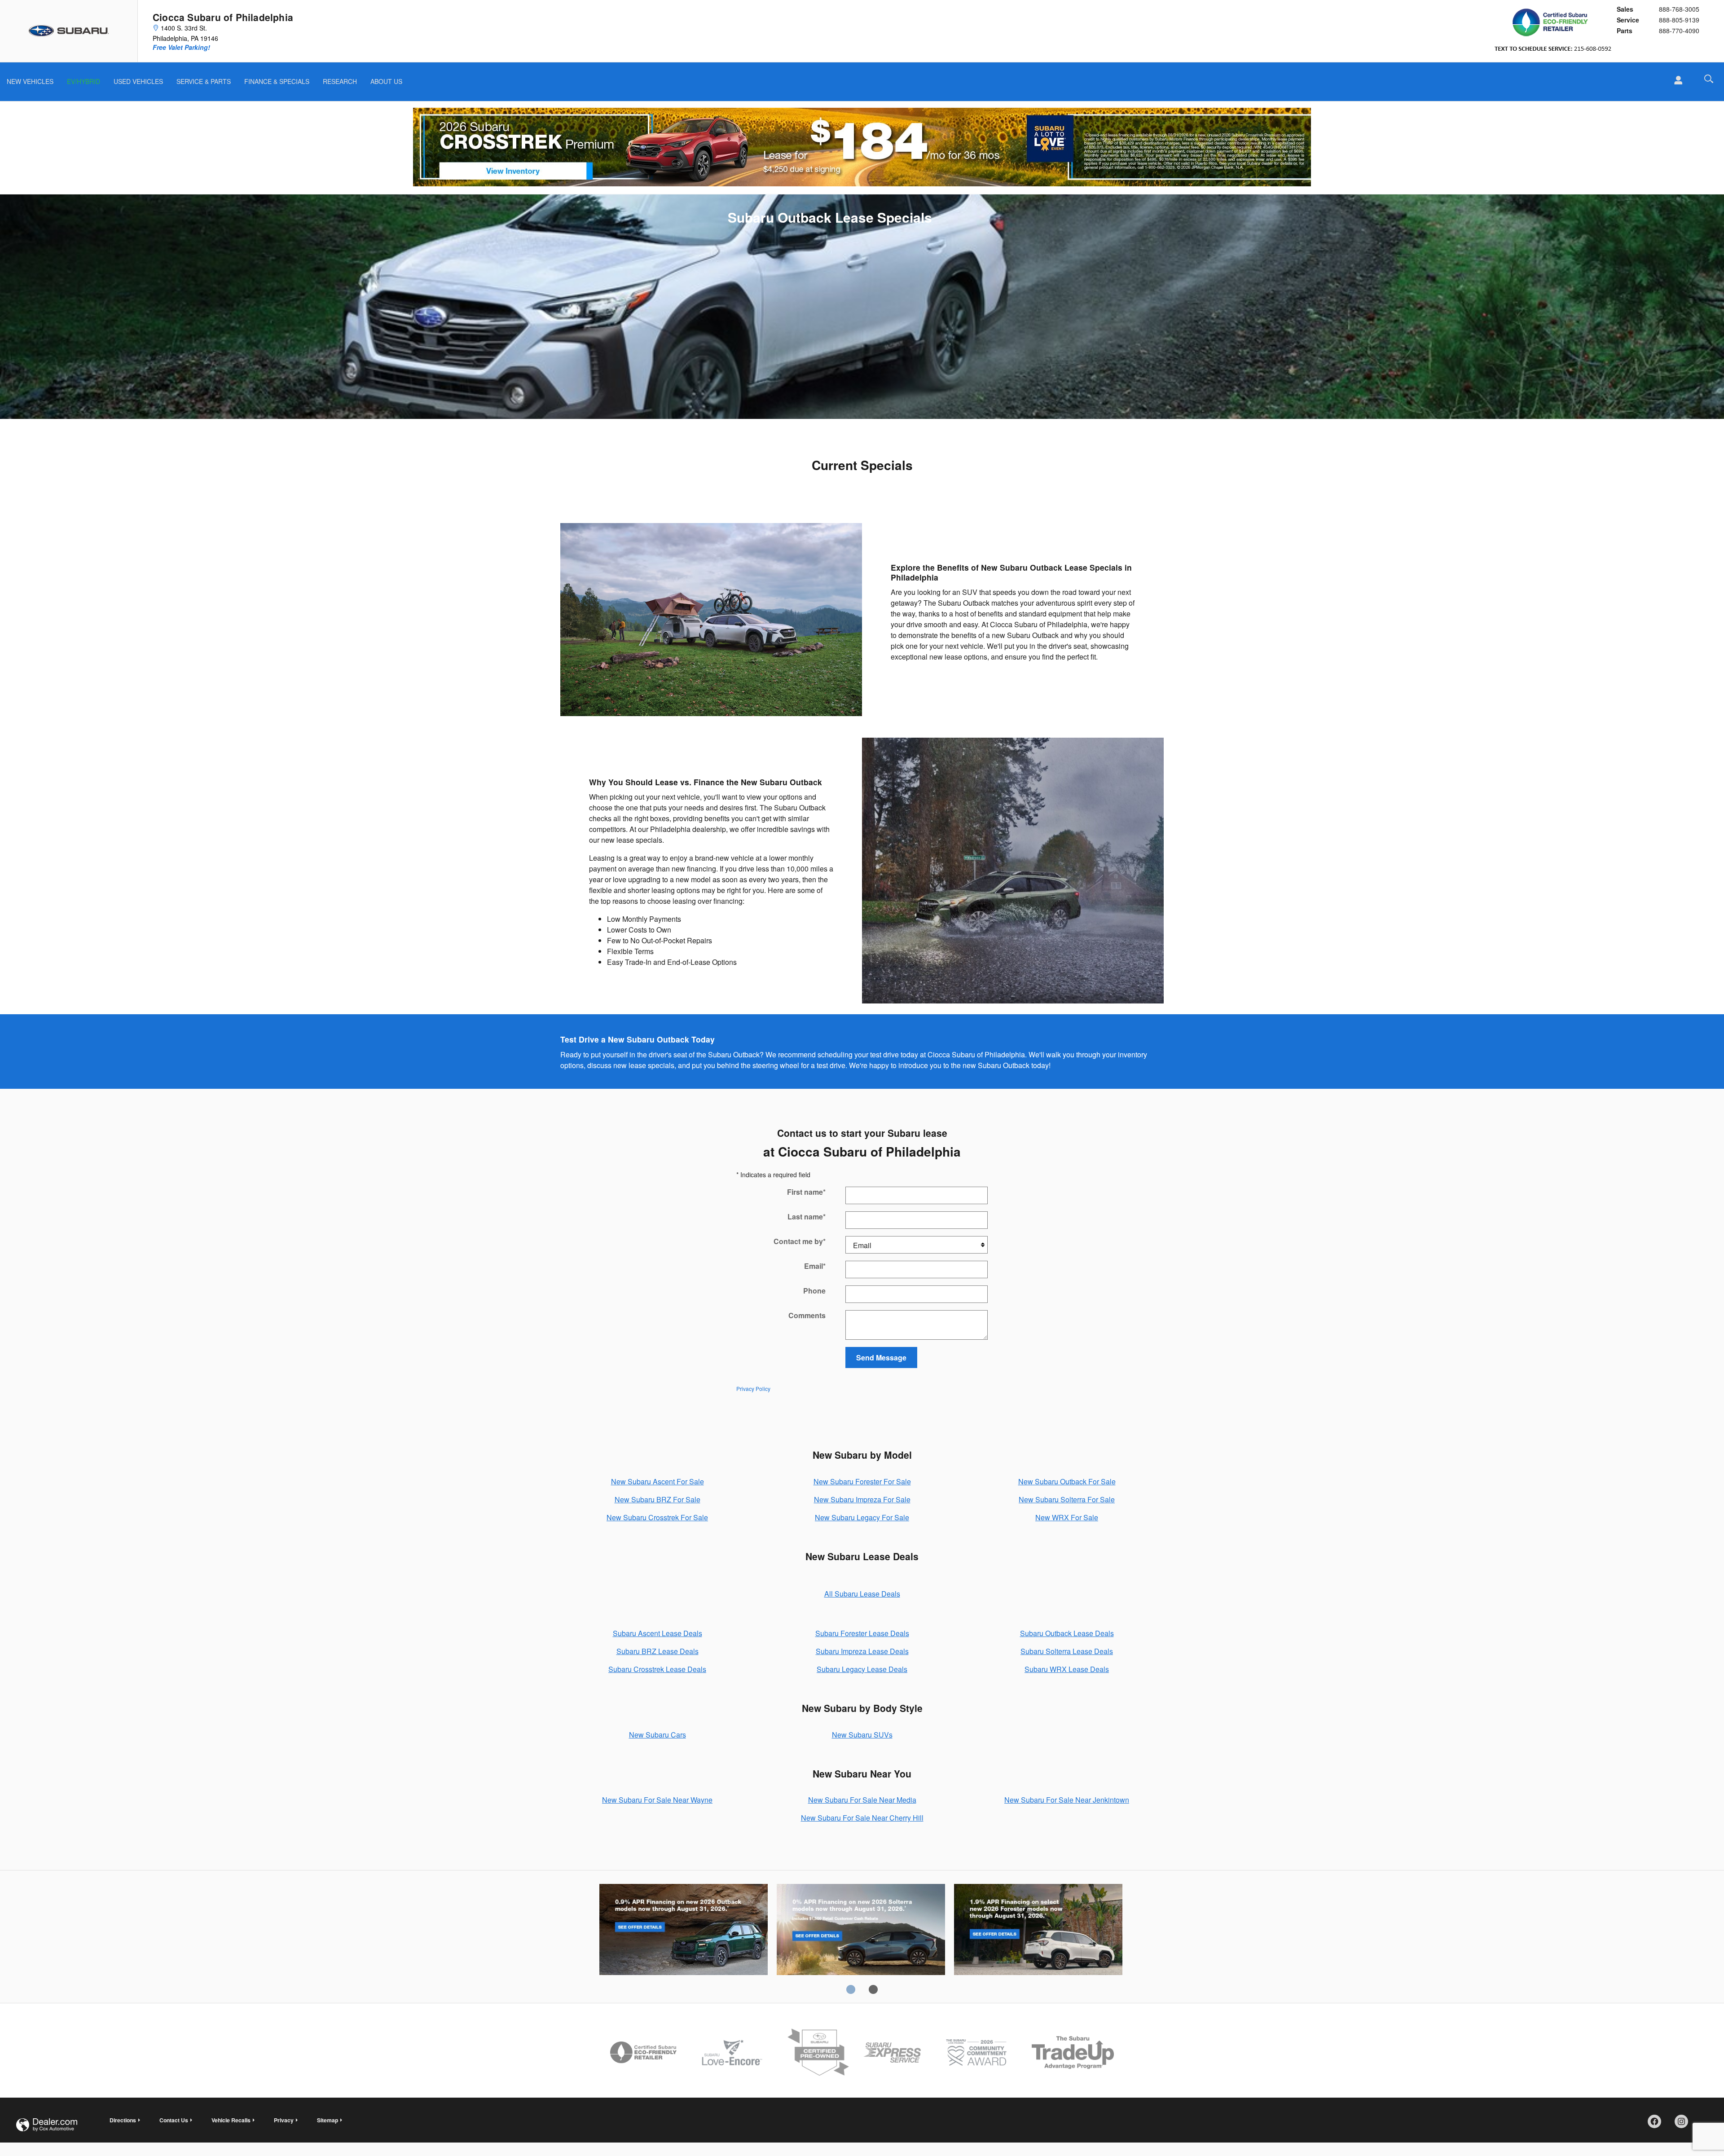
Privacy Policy (753, 1388)
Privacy (284, 2120)
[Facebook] (1658, 2125)
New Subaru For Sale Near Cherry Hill (862, 1818)
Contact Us (174, 2120)
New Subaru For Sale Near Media (862, 1800)
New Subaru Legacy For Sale (862, 1517)
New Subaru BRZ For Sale (657, 1499)
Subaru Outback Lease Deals (1067, 1633)
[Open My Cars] (1676, 80)
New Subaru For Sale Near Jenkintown (1067, 1800)
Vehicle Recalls (231, 2120)
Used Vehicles (138, 81)
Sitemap (328, 2120)
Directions (123, 2120)
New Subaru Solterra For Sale (1067, 1499)
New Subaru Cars (657, 1735)
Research (340, 81)
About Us (386, 81)
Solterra (861, 1931)
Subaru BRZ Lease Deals (657, 1651)
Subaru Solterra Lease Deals (1067, 1651)
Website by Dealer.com (47, 2125)
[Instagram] (1684, 2125)
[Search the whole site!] (1709, 79)
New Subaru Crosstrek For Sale (657, 1517)
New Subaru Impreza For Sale (862, 1499)
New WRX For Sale (1067, 1517)
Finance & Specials (277, 81)
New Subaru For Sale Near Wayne (657, 1800)
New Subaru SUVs (862, 1735)
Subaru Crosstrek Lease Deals (657, 1669)
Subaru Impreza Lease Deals (862, 1651)
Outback (684, 1931)
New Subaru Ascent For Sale (657, 1481)
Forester (1038, 1931)
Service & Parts (204, 81)
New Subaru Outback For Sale (1067, 1481)
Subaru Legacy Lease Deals (862, 1669)
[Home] (69, 31)
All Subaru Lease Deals (862, 1594)
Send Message (881, 1357)
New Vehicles (30, 81)
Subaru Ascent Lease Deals (657, 1633)
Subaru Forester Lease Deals (862, 1633)
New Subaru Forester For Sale (862, 1481)
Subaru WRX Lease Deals (1067, 1669)
